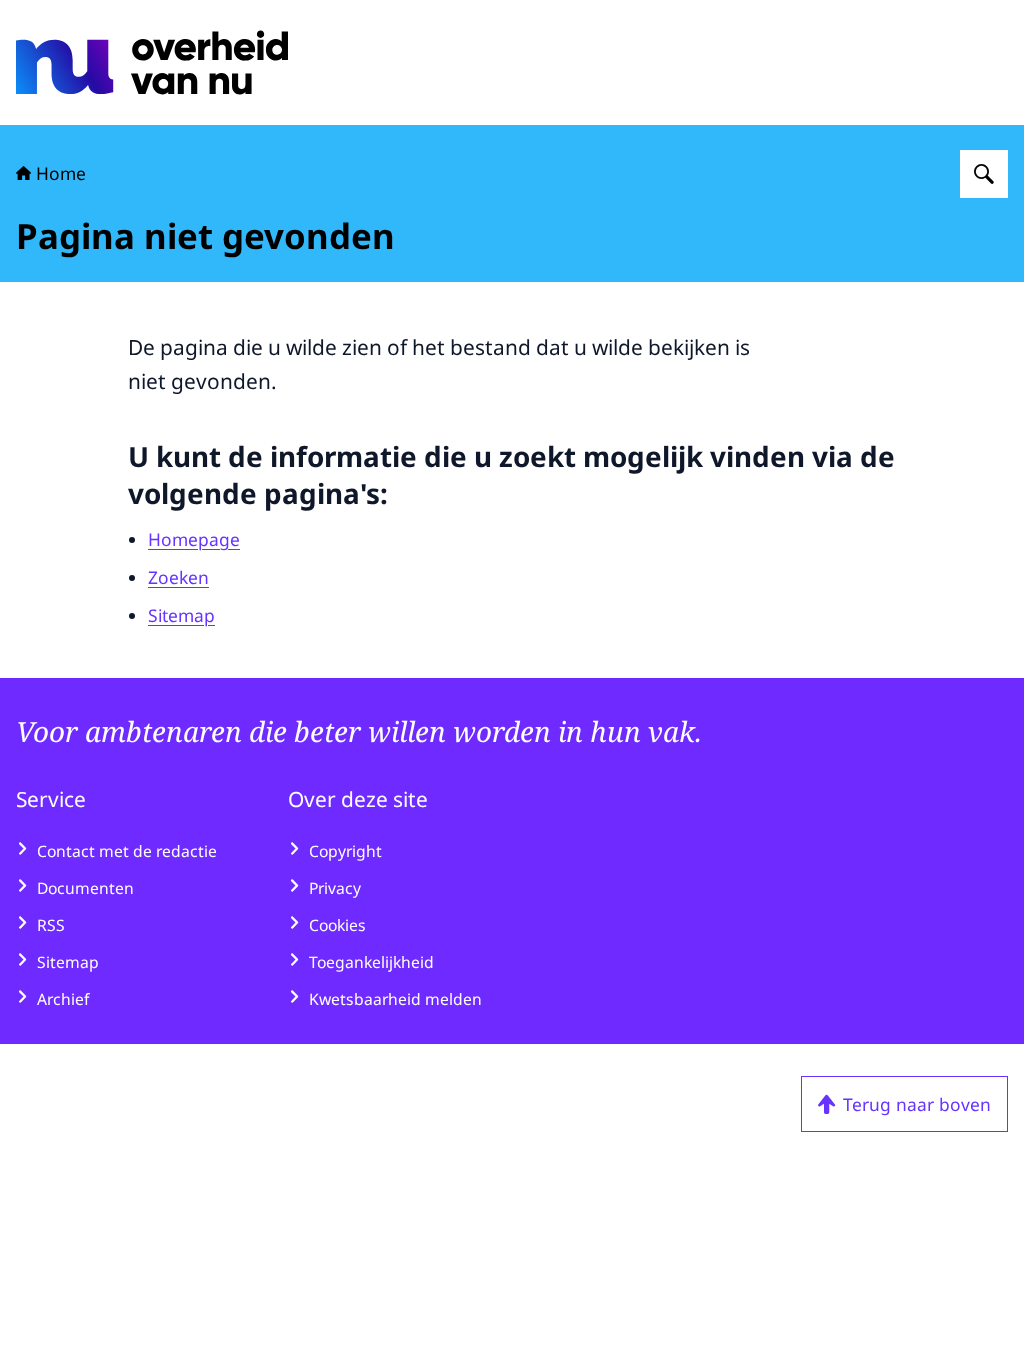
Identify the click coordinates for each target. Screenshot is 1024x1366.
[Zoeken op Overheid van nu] (984, 174)
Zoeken (178, 577)
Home (61, 173)
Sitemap (181, 615)
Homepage (194, 539)
